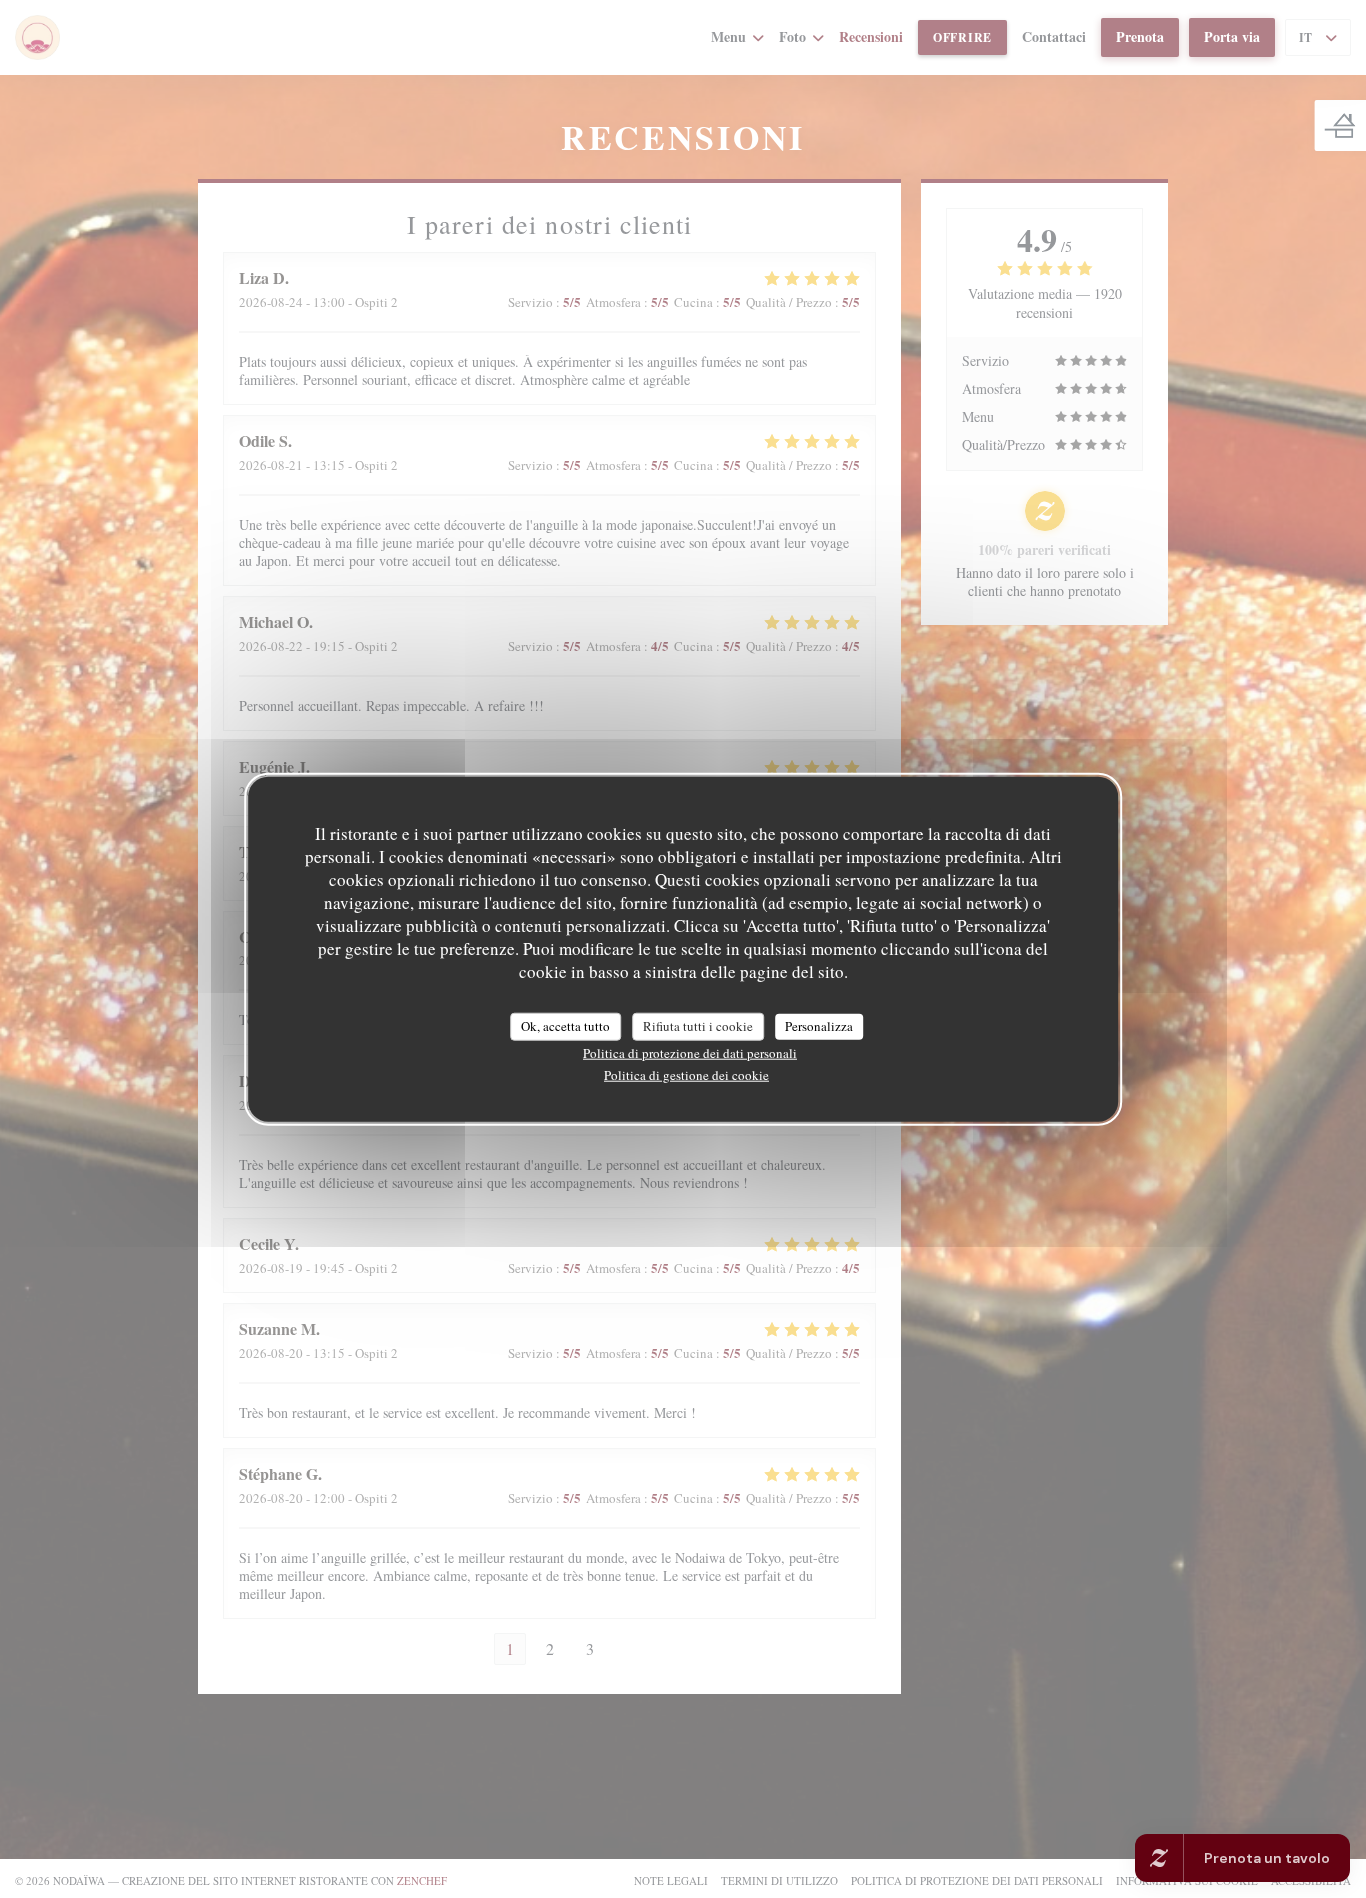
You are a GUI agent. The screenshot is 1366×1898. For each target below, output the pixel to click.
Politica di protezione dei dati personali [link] (690, 1052)
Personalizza (819, 1026)
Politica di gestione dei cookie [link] (686, 1074)
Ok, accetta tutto (565, 1026)
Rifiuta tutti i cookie (698, 1026)
